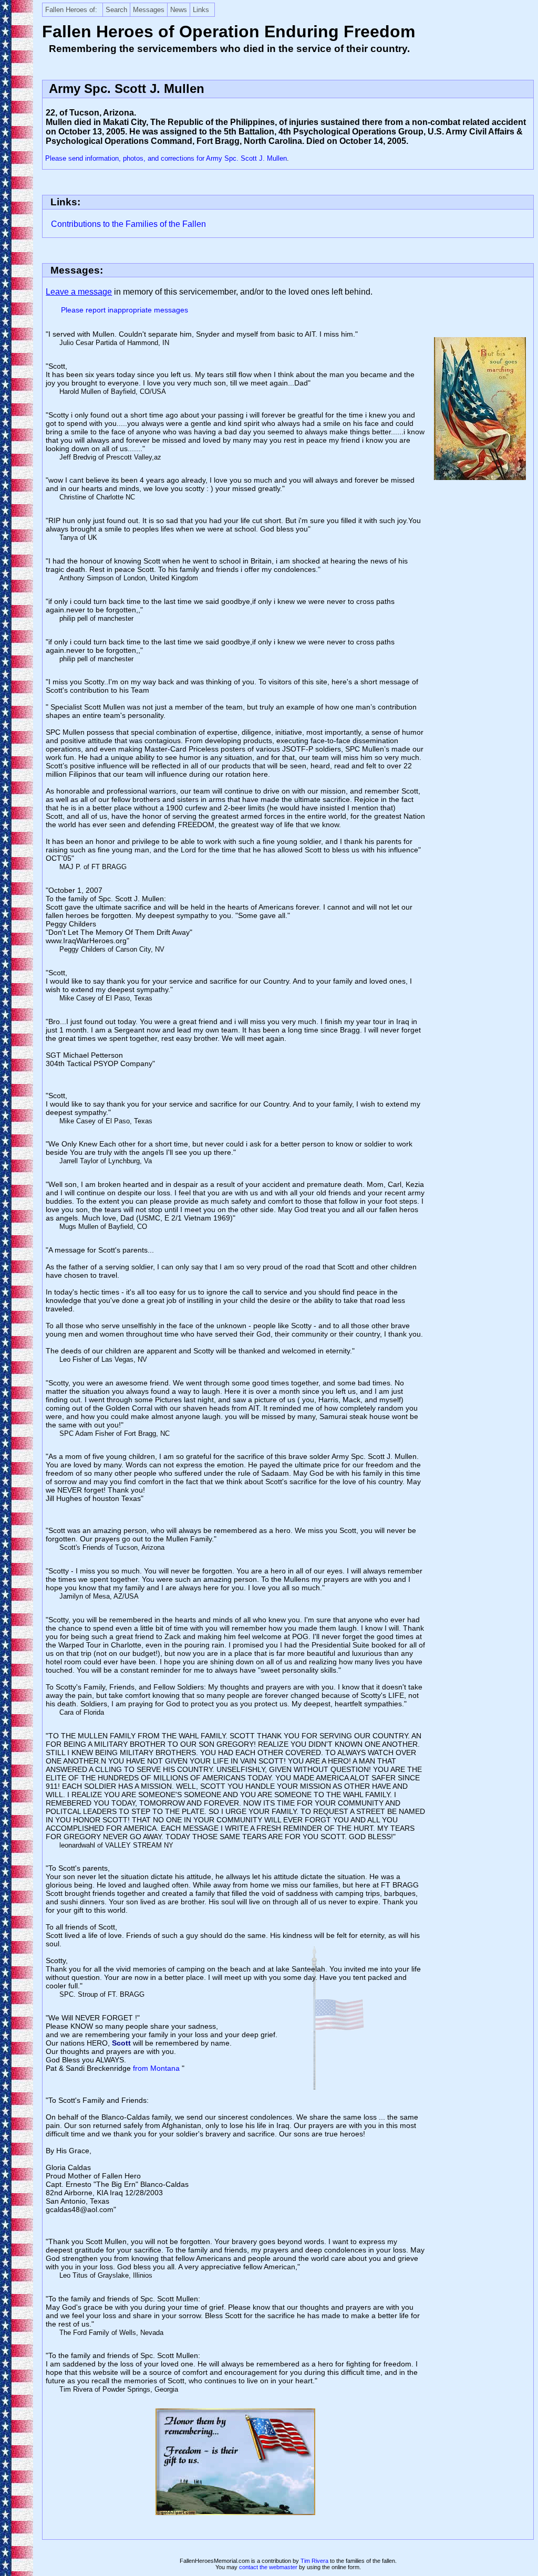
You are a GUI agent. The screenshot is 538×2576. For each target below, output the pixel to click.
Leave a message (79, 292)
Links (201, 10)
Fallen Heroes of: (71, 10)
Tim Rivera (314, 2561)
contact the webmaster (268, 2567)
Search (116, 10)
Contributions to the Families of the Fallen (128, 224)
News (179, 10)
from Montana (157, 2068)
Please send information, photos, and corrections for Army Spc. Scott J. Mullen (166, 158)
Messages (149, 10)
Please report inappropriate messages (125, 310)
